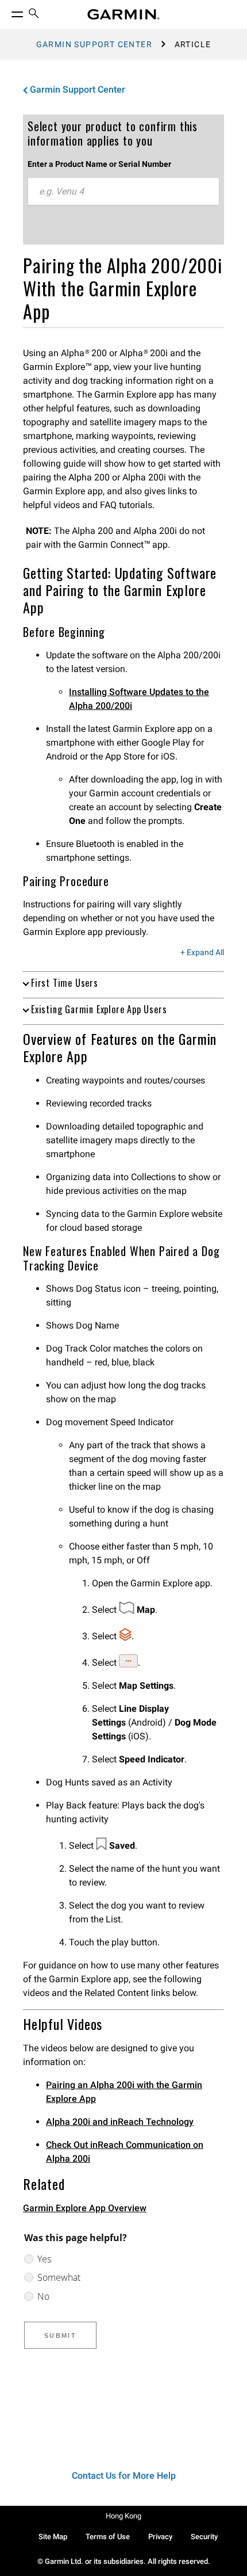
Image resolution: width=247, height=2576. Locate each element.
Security (204, 2537)
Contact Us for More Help (124, 2476)
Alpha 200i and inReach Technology (120, 2122)
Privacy (160, 2537)
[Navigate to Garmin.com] (123, 14)
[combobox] (123, 192)
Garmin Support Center (94, 44)
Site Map (53, 2537)
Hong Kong (123, 2516)
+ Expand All (202, 953)
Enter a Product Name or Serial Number (99, 164)
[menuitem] (34, 15)
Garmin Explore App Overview (85, 2208)
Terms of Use (108, 2537)
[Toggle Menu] (7, 12)
